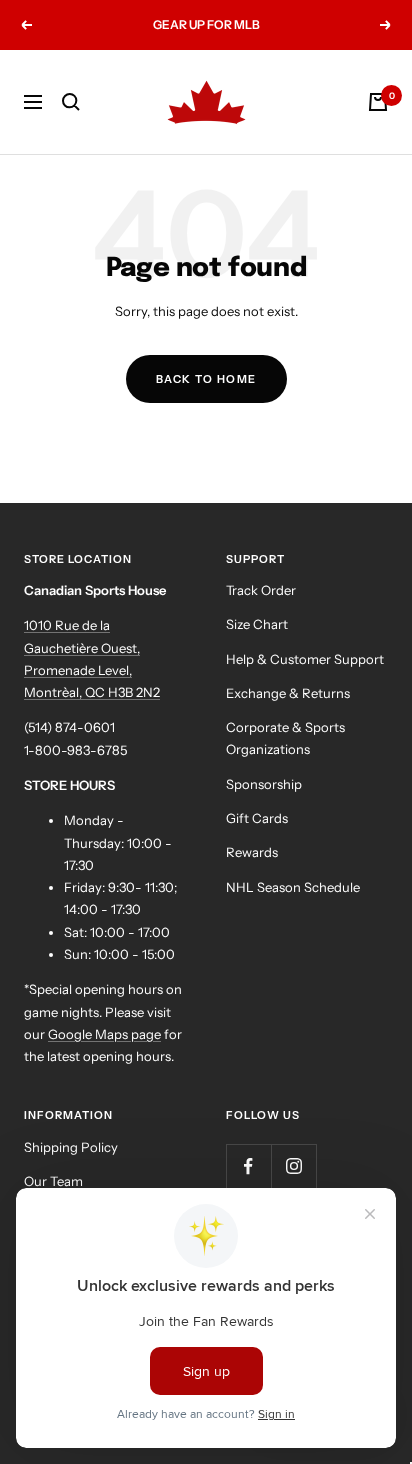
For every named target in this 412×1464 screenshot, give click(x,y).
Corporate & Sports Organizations (285, 738)
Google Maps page (104, 1034)
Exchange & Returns (288, 693)
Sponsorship (264, 784)
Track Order (261, 590)
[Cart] (378, 102)
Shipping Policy (71, 1147)
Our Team (53, 1181)
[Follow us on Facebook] (248, 1166)
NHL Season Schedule (293, 887)
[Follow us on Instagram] (293, 1166)
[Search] (71, 102)
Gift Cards (257, 818)
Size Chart (257, 624)
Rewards (252, 852)
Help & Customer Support (305, 659)
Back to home (206, 379)
